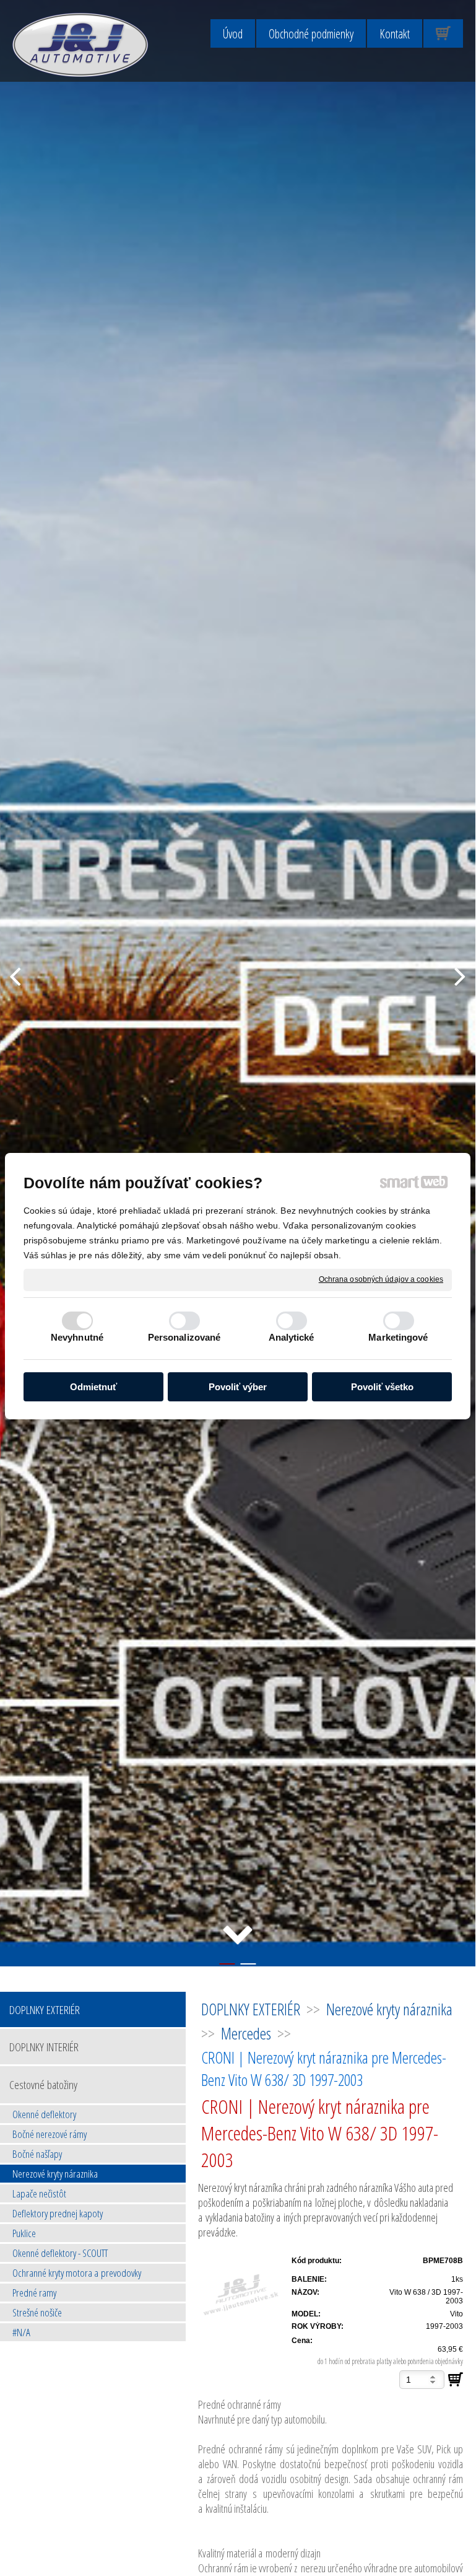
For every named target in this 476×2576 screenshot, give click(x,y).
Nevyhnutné (77, 1337)
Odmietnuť (93, 1387)
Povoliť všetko (382, 1387)
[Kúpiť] (456, 2380)
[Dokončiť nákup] (443, 33)
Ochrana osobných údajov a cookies (381, 1279)
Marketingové (398, 1337)
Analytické (292, 1337)
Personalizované (184, 1337)
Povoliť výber (238, 1387)
